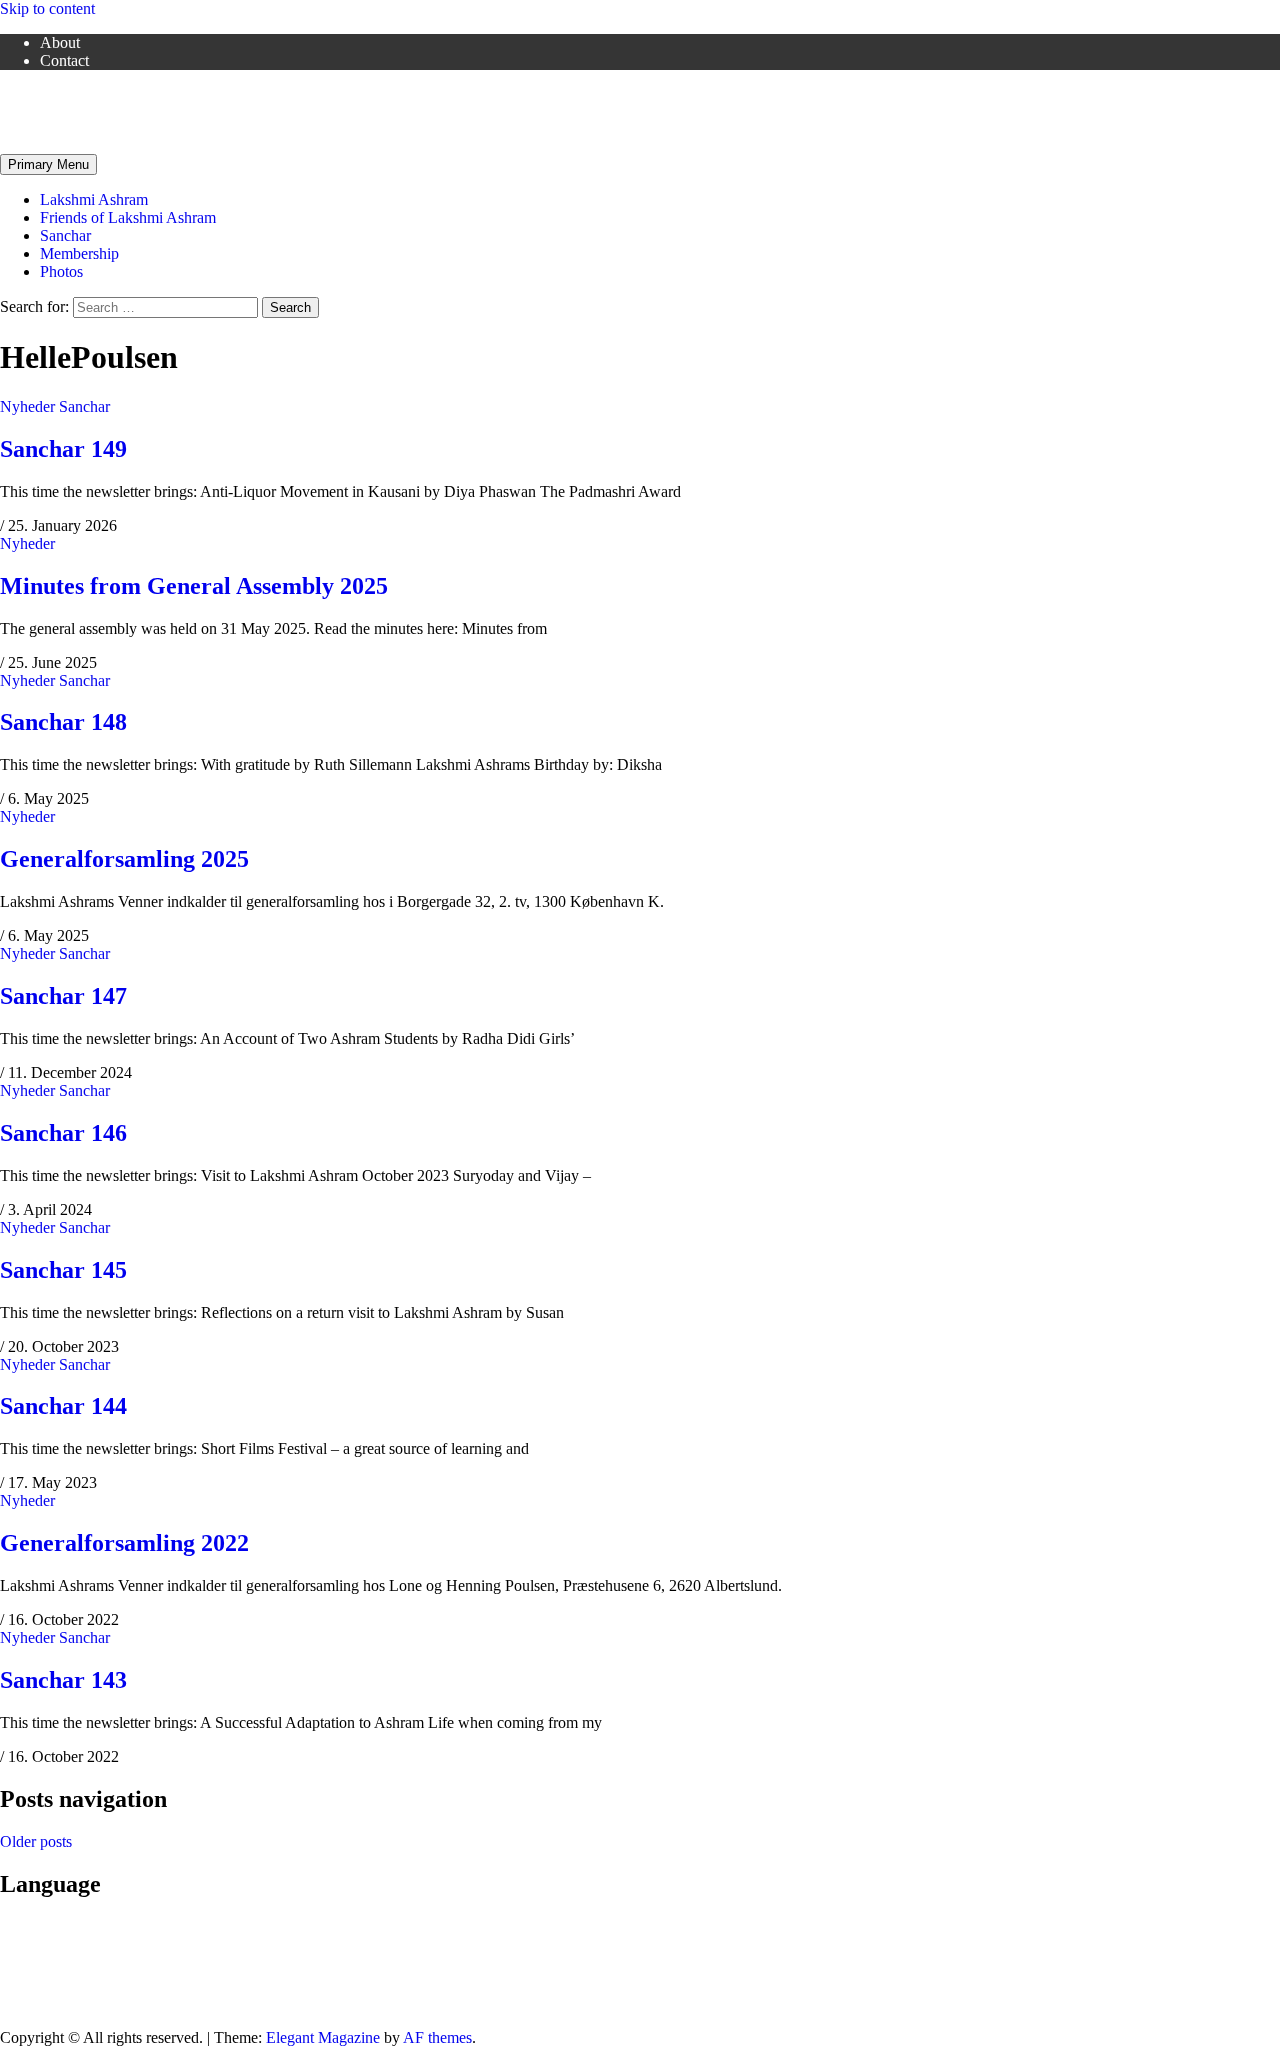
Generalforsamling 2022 (124, 1543)
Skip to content (47, 8)
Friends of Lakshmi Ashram (88, 94)
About (60, 42)
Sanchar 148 (63, 722)
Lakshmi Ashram (94, 199)
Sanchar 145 (63, 1270)
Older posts (36, 1841)
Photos (61, 271)
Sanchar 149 (63, 449)
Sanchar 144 (63, 1406)
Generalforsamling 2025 (124, 859)
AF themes (437, 2037)
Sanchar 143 (63, 1680)
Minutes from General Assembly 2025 (194, 586)
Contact (64, 60)
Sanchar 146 (63, 1133)
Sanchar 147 (63, 996)
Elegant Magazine (323, 2037)
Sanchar (65, 235)
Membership (79, 253)
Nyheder (27, 406)
